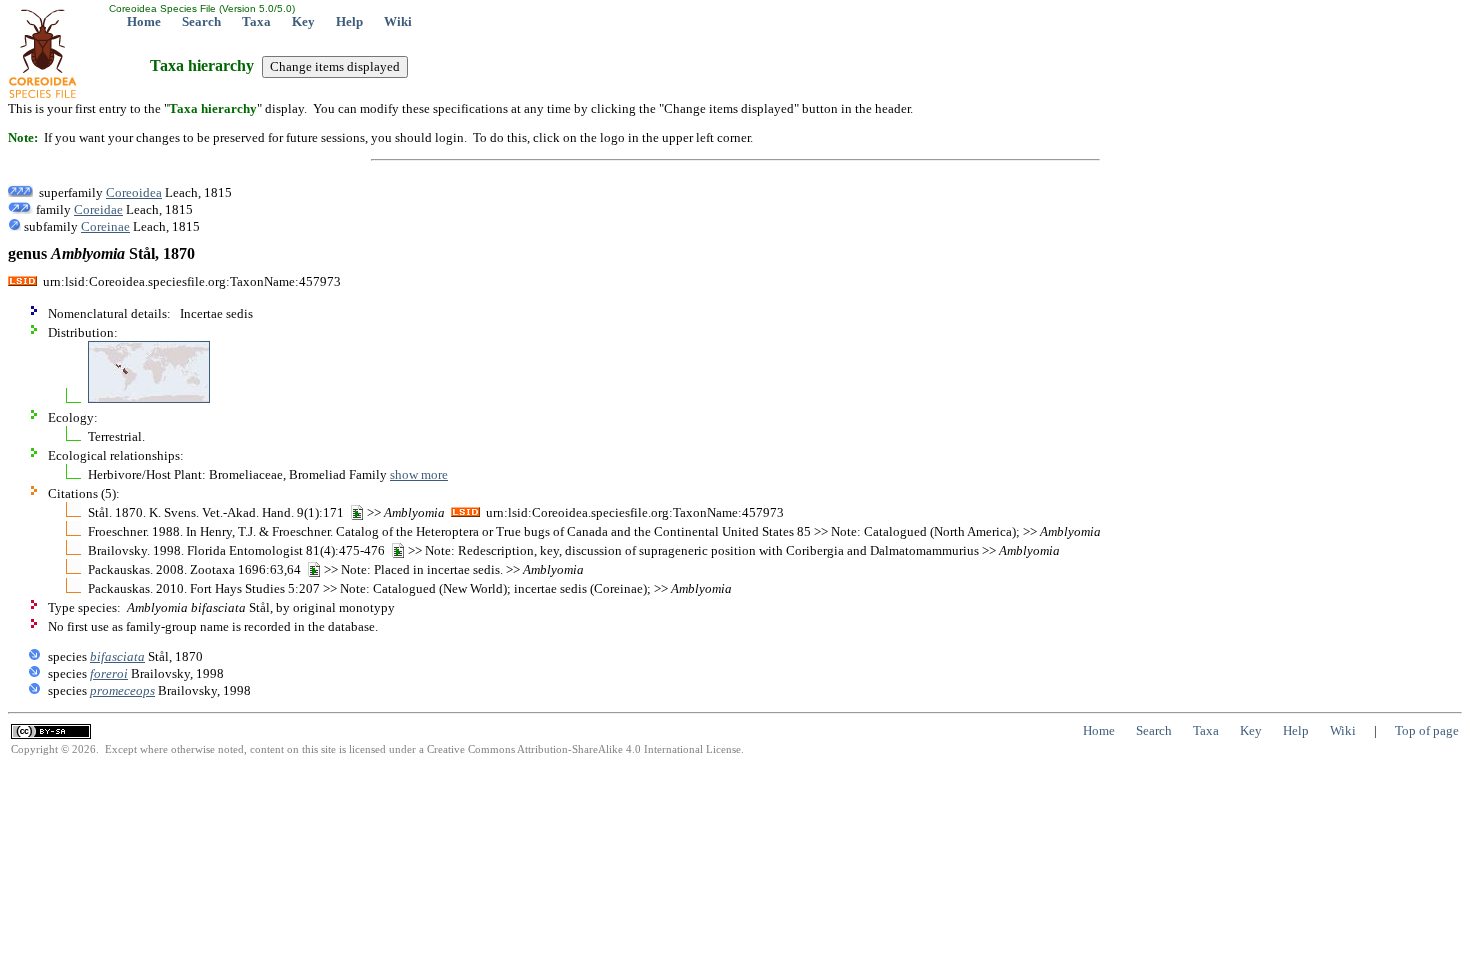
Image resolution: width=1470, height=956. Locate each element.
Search (201, 21)
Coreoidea (134, 192)
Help (349, 21)
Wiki (398, 21)
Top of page (1427, 730)
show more (419, 474)
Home (144, 21)
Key (303, 21)
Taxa (256, 21)
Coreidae (98, 209)
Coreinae (105, 226)
